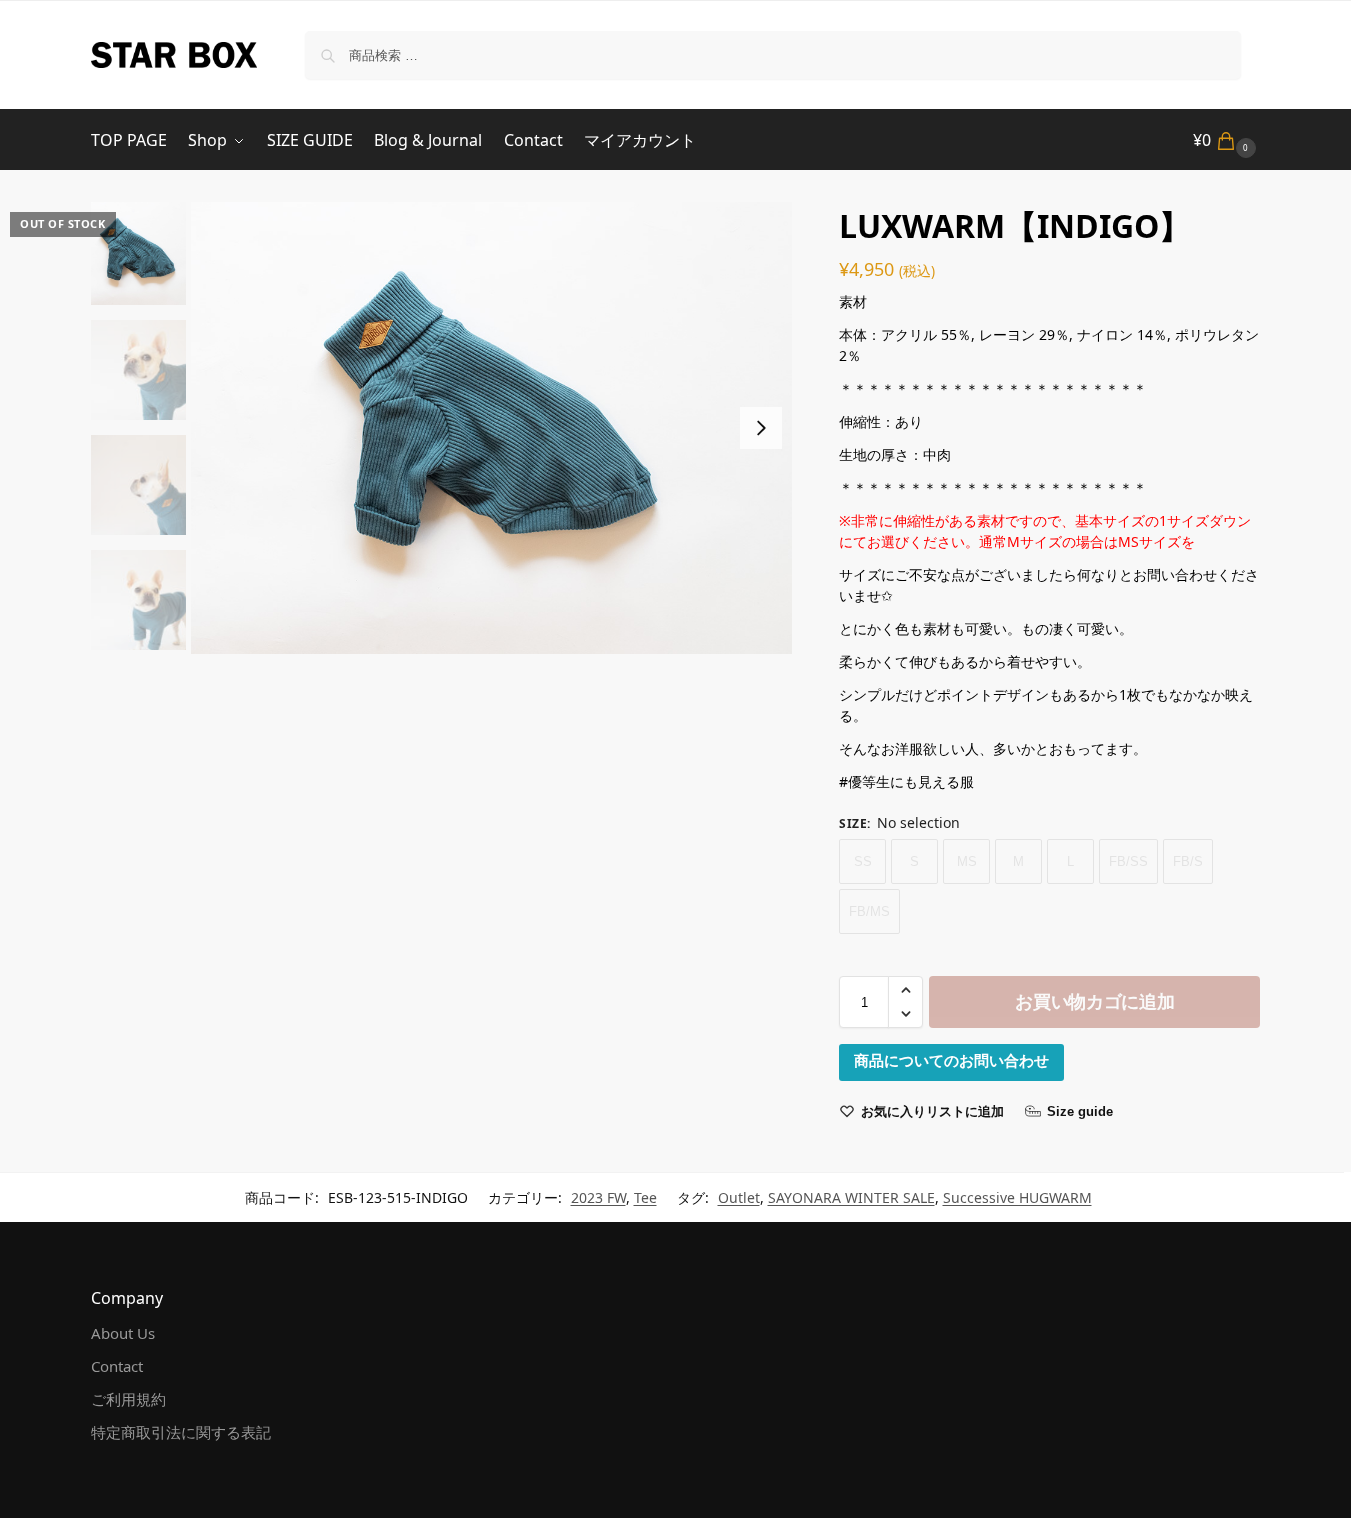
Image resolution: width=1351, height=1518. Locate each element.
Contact (117, 1366)
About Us (123, 1333)
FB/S (1188, 861)
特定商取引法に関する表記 (181, 1432)
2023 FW (598, 1197)
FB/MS (869, 911)
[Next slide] (761, 428)
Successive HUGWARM (1017, 1197)
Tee (645, 1197)
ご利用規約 (128, 1399)
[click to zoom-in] (492, 428)
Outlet (739, 1197)
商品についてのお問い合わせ (951, 1060)
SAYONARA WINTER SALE (851, 1197)
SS (863, 861)
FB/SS (1128, 861)
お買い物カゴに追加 (1094, 1002)
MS (967, 861)
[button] (1227, 140)
